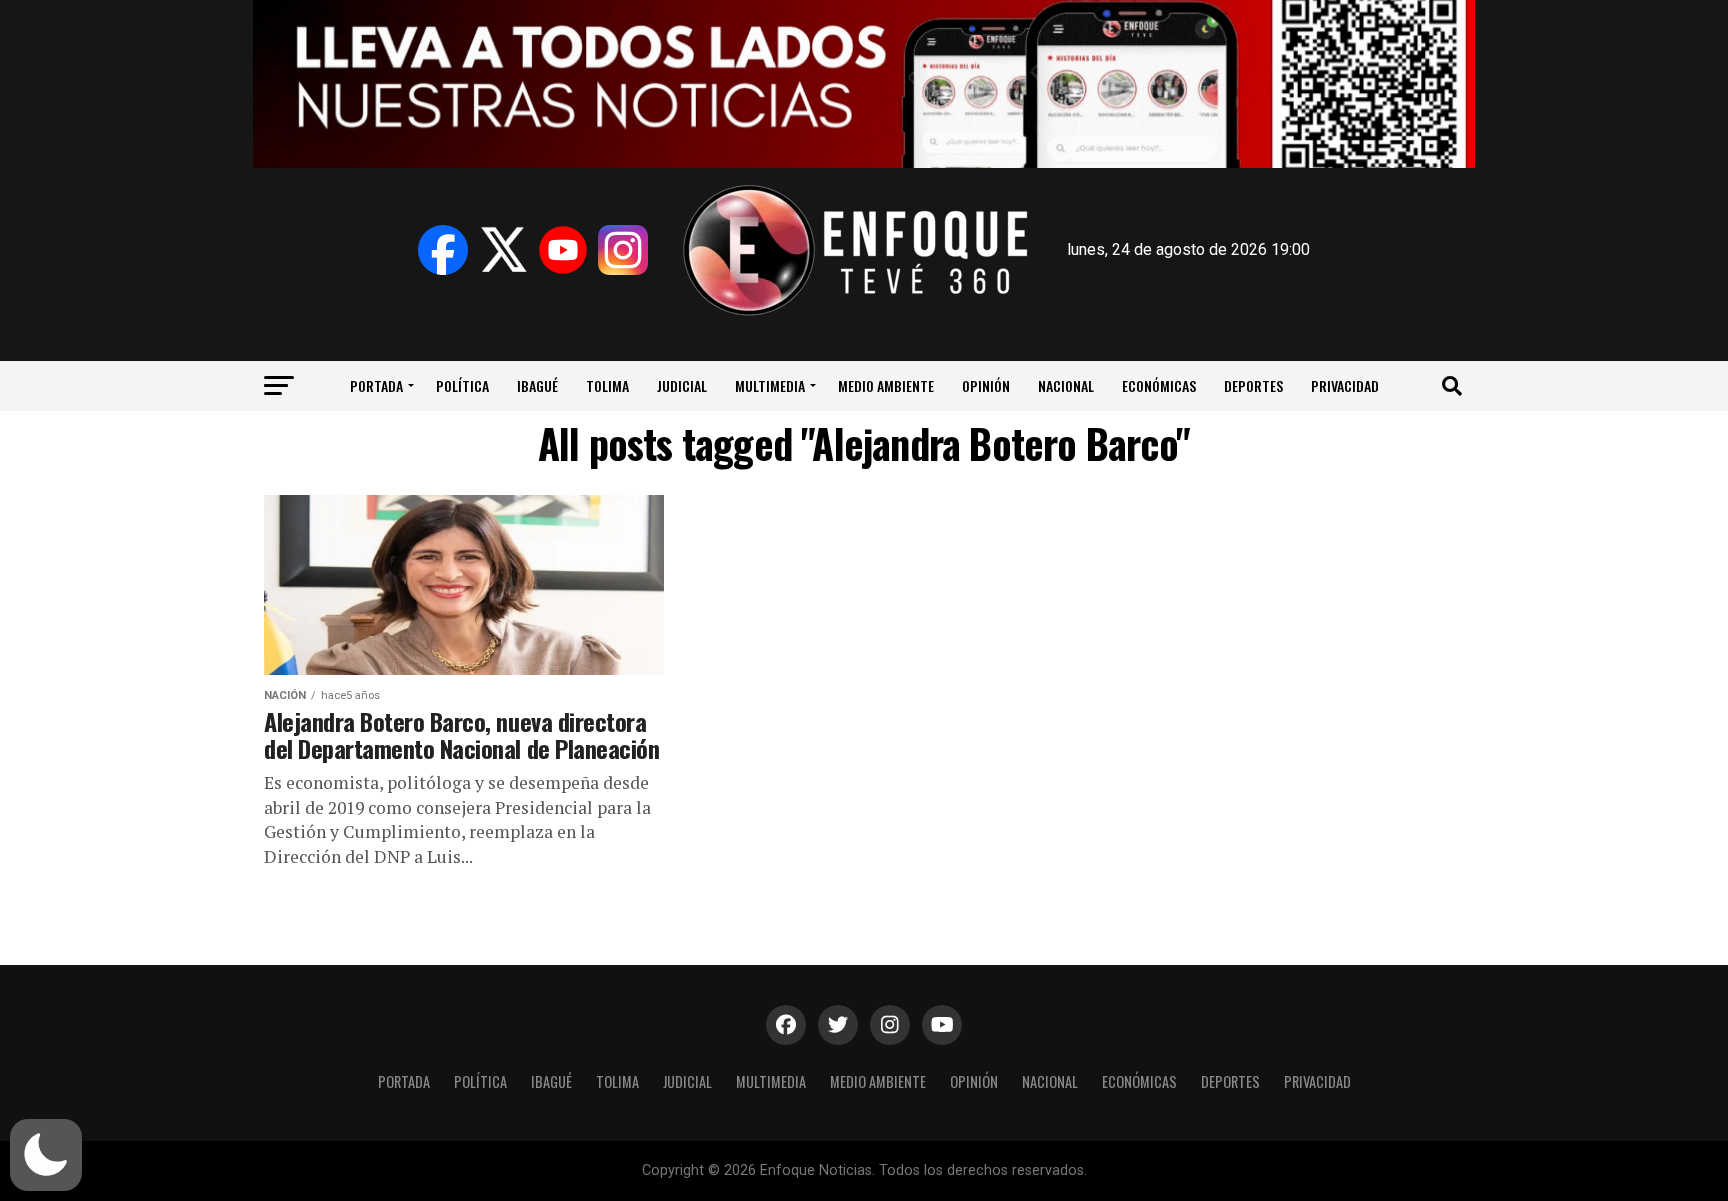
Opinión (986, 385)
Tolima (607, 385)
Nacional (1066, 385)
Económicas (1159, 385)
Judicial (682, 385)
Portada (376, 385)
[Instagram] (623, 250)
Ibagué (537, 385)
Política (462, 385)
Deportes (1253, 385)
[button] (46, 1155)
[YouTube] (563, 250)
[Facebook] (443, 250)
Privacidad (1345, 385)
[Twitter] (503, 250)
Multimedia (770, 385)
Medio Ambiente (886, 385)
